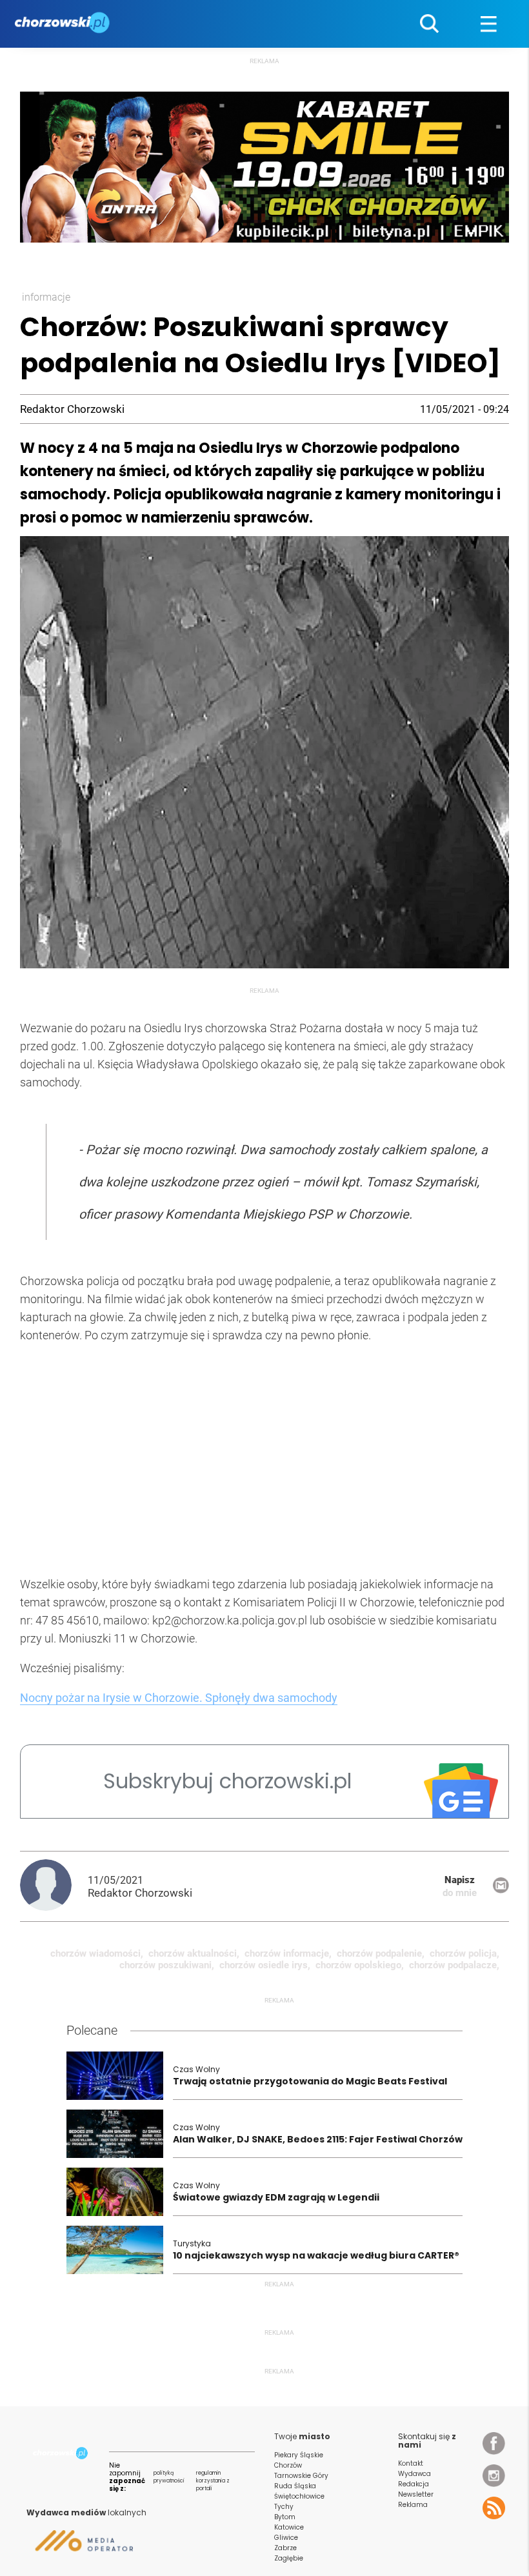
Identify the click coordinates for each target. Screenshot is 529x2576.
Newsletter (416, 2494)
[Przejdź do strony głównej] (64, 24)
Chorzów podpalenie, (381, 1953)
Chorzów (288, 2465)
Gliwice (286, 2538)
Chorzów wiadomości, (97, 1953)
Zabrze (285, 2548)
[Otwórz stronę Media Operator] (80, 2546)
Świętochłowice (299, 2496)
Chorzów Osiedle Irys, (265, 1965)
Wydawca (414, 2474)
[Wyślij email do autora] (501, 1890)
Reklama (413, 2505)
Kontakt (411, 2463)
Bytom (285, 2517)
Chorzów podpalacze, (454, 1965)
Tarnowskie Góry (301, 2476)
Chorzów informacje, (288, 1953)
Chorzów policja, (464, 1953)
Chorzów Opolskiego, (360, 1965)
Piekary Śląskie (299, 2455)
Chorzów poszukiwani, (167, 1965)
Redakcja (414, 2484)
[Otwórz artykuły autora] (54, 1886)
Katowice (289, 2527)
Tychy (284, 2507)
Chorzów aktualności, (194, 1953)
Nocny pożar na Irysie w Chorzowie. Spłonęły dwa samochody (179, 1698)
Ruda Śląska (295, 2486)
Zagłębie (289, 2558)
